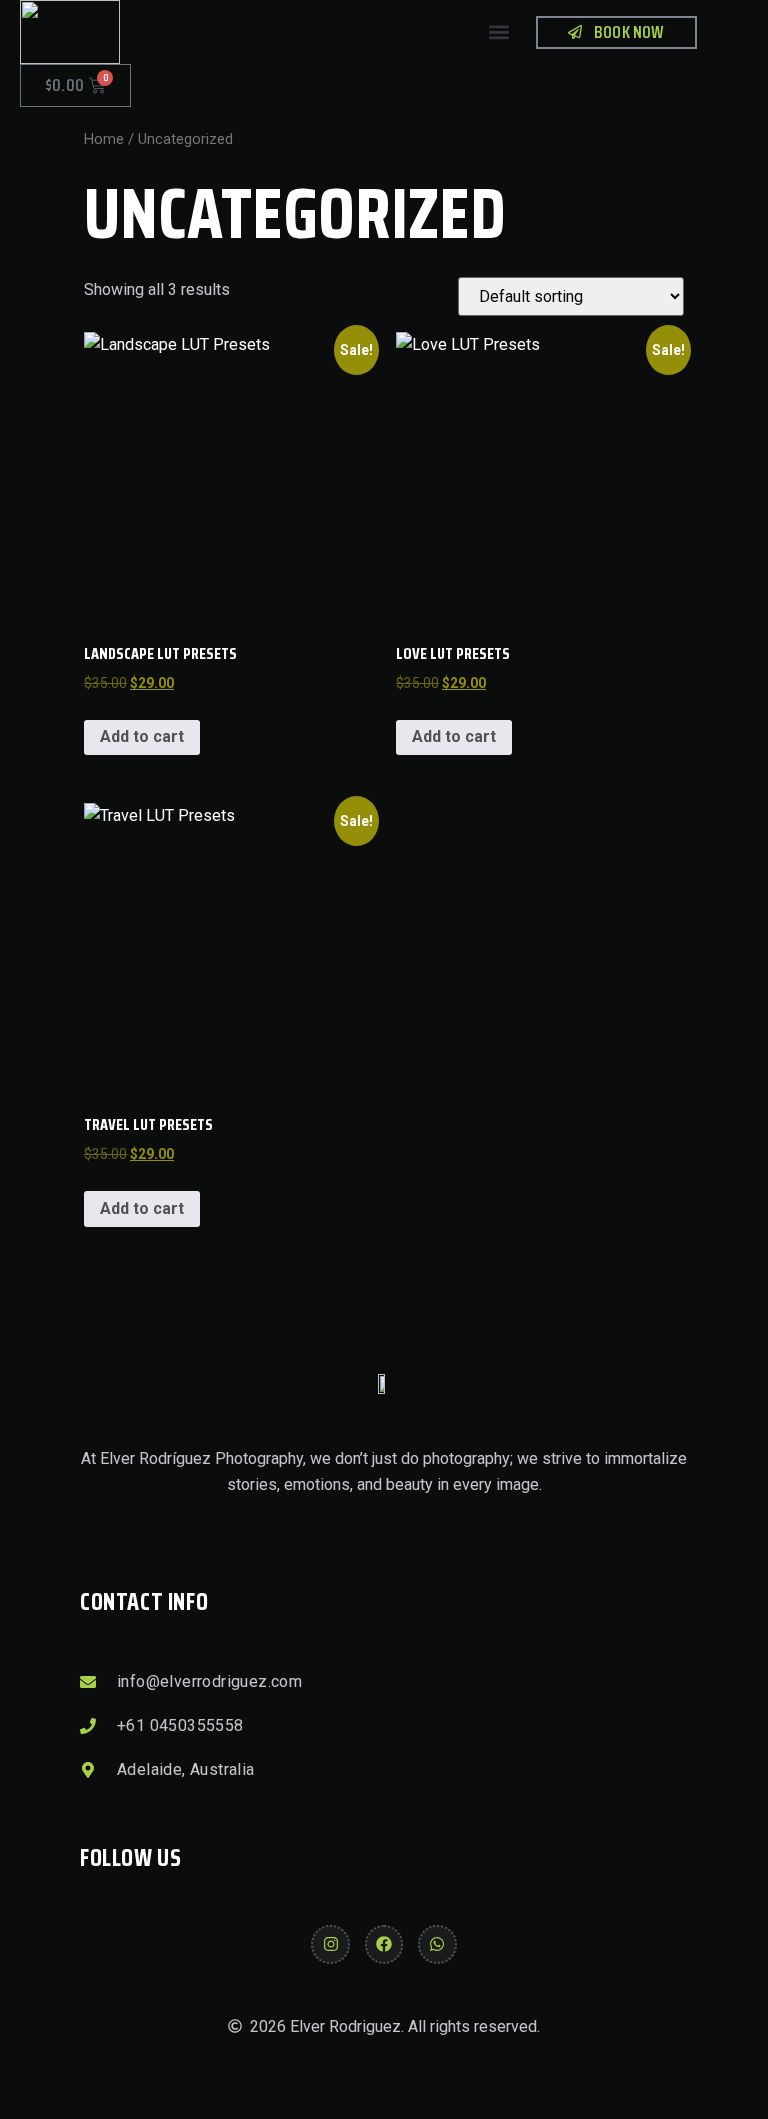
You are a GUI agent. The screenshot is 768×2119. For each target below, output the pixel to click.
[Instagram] (330, 1944)
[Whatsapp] (437, 1944)
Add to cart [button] (142, 736)
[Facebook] (384, 1944)
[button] (498, 32)
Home (104, 139)
